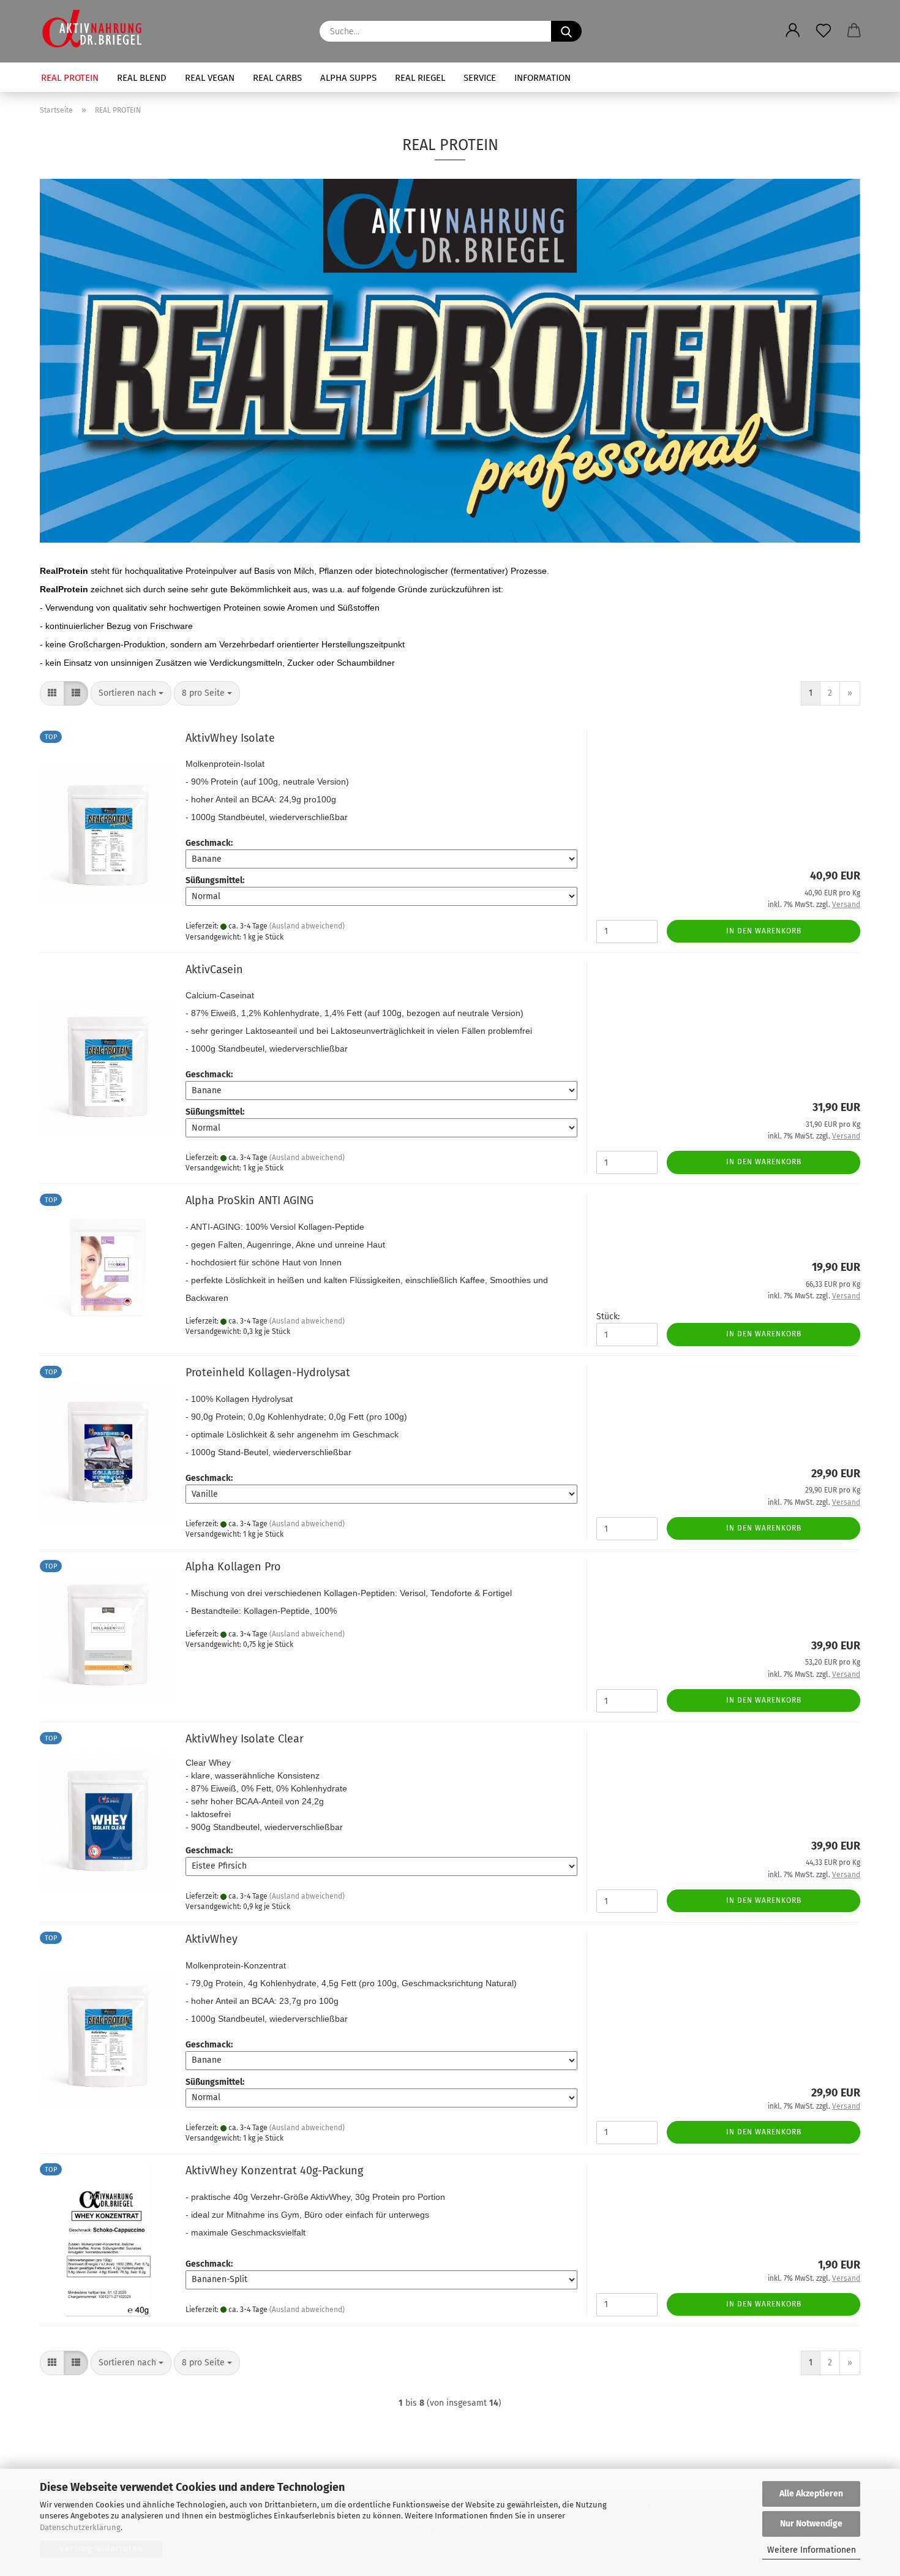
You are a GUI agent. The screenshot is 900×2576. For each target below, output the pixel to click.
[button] (793, 21)
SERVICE (480, 78)
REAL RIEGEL (420, 78)
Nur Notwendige (811, 2524)
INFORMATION (542, 78)
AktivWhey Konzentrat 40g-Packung (274, 2171)
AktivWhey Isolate (230, 738)
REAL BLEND (142, 78)
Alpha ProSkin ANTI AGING (249, 1200)
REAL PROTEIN (70, 78)
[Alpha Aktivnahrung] (96, 31)
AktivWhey (212, 1939)
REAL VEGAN (210, 78)
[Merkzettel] (823, 21)
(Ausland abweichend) (307, 926)
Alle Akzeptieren (811, 2494)
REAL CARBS (277, 78)
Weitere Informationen (812, 2550)
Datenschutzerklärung (80, 2527)
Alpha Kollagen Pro (233, 1567)
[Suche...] (566, 31)
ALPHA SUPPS (348, 78)
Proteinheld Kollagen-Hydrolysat (268, 1373)
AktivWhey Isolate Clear (245, 1739)
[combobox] (131, 693)
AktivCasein (214, 970)
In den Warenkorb (764, 931)
